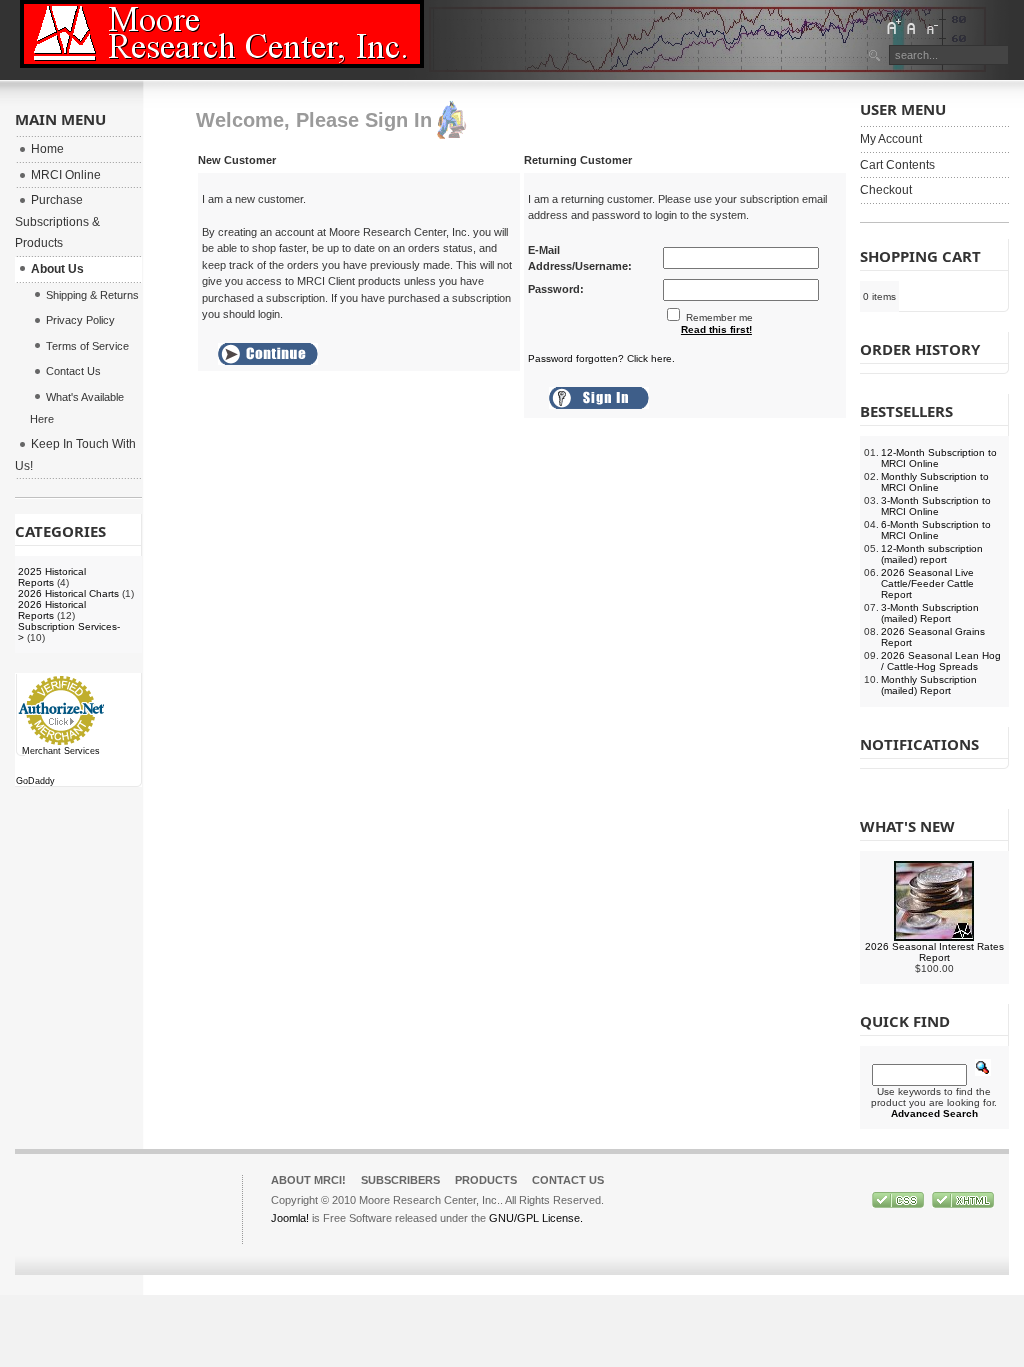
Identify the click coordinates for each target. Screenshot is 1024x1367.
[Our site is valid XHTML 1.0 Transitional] (963, 1204)
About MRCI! (308, 1180)
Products (486, 1180)
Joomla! (290, 1218)
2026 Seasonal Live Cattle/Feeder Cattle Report (927, 583)
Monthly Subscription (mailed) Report (929, 685)
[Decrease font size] (931, 27)
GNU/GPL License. (536, 1218)
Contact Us (568, 1180)
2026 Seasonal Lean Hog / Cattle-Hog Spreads (941, 661)
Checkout (886, 190)
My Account (891, 139)
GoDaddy (35, 781)
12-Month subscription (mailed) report (932, 554)
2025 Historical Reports (52, 577)
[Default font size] (912, 27)
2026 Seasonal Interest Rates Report (934, 952)
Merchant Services (61, 751)
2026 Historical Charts (68, 593)
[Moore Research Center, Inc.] (222, 34)
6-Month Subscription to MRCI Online (936, 530)
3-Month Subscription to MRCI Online (936, 506)
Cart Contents (897, 165)
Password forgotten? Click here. (601, 358)
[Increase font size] (893, 27)
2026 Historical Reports (52, 610)
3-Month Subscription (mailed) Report (930, 613)
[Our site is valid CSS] (899, 1204)
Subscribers (400, 1180)
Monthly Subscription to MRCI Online (935, 482)
